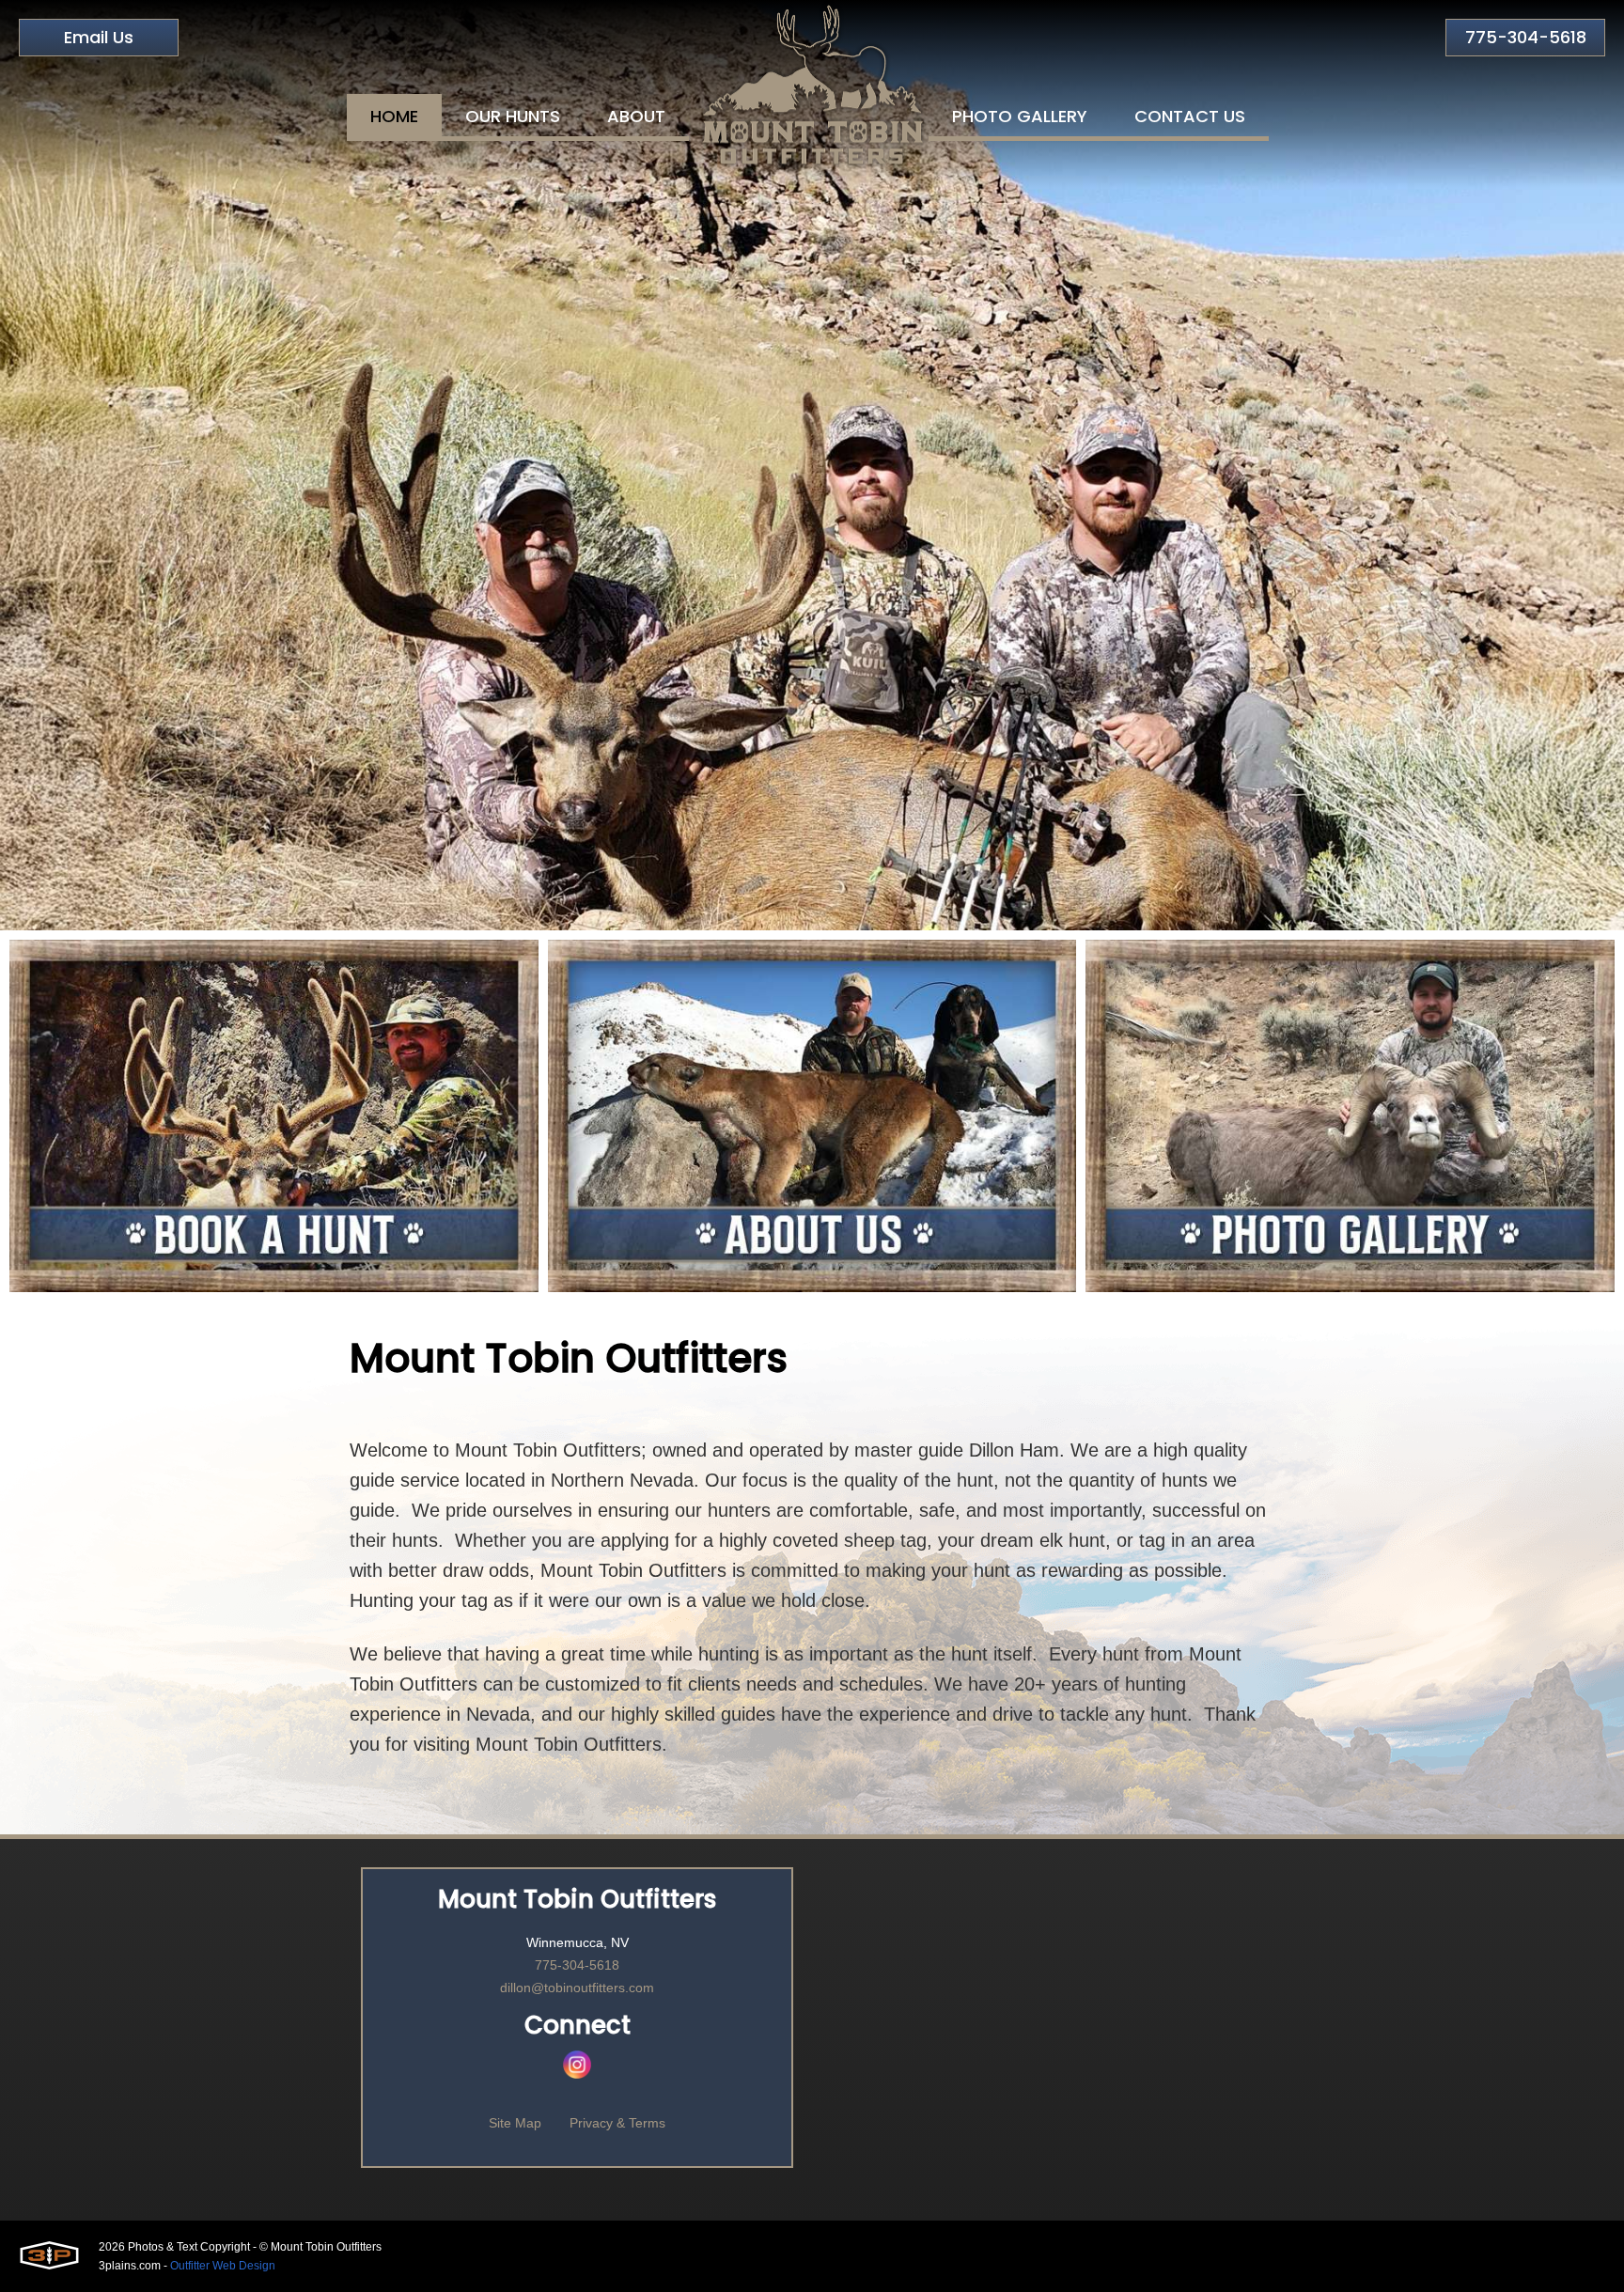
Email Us (99, 37)
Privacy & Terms (617, 2123)
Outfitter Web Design (223, 2266)
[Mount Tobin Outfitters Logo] (812, 85)
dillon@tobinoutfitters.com (577, 1988)
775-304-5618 (1526, 37)
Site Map (515, 2123)
